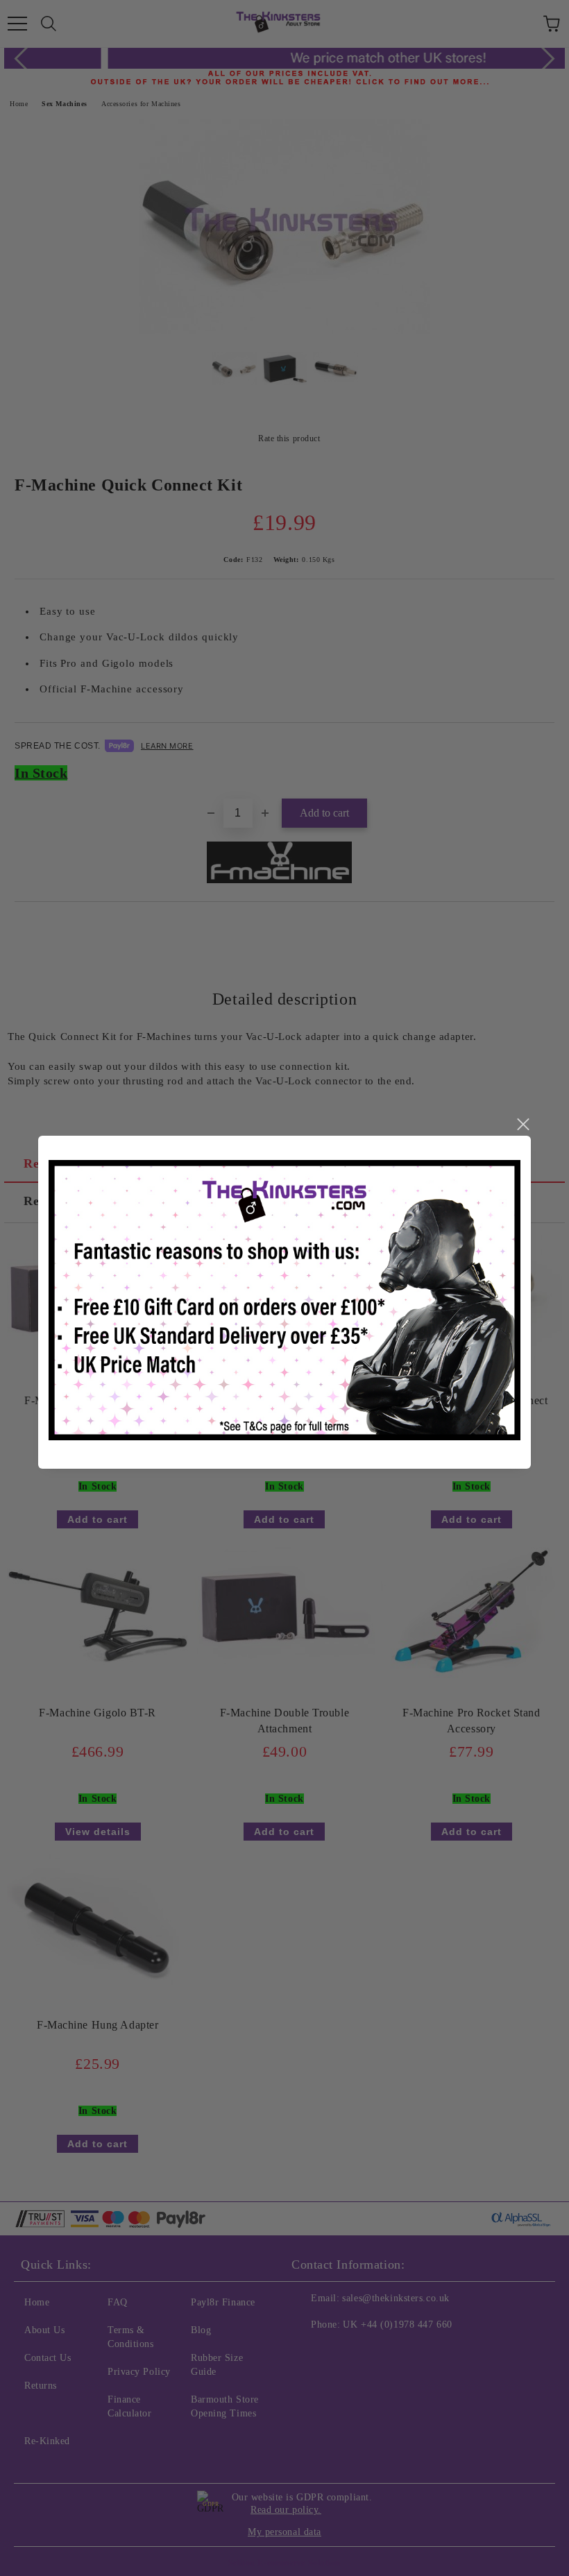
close (523, 1125)
